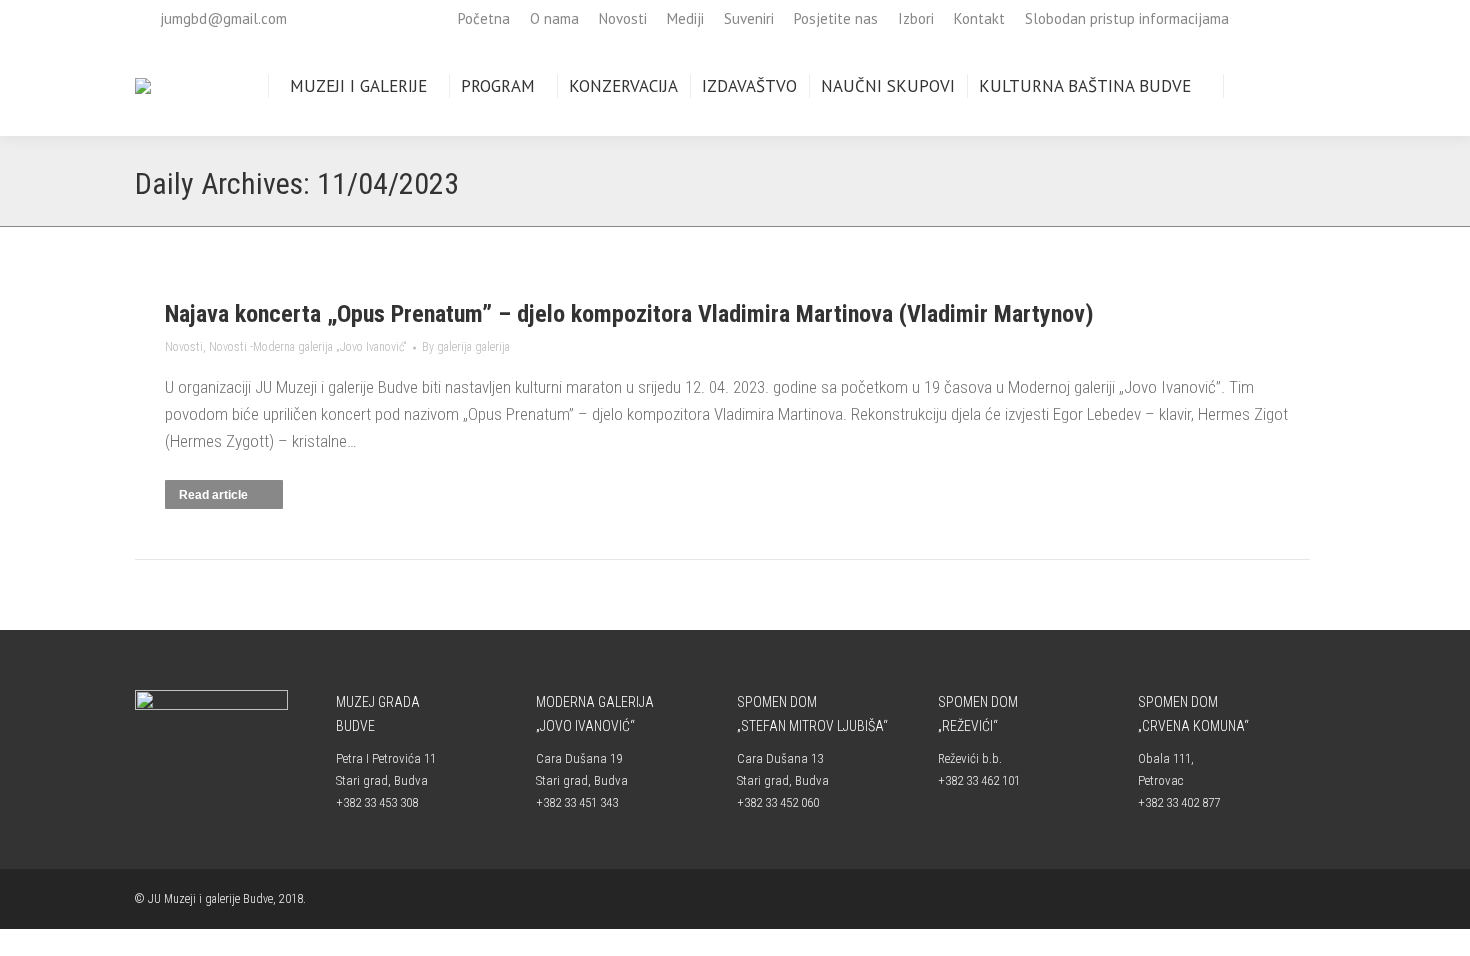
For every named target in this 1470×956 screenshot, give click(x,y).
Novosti (184, 347)
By (466, 347)
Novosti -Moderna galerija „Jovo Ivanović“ (308, 347)
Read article (213, 495)
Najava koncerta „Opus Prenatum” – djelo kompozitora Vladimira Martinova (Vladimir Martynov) (629, 314)
